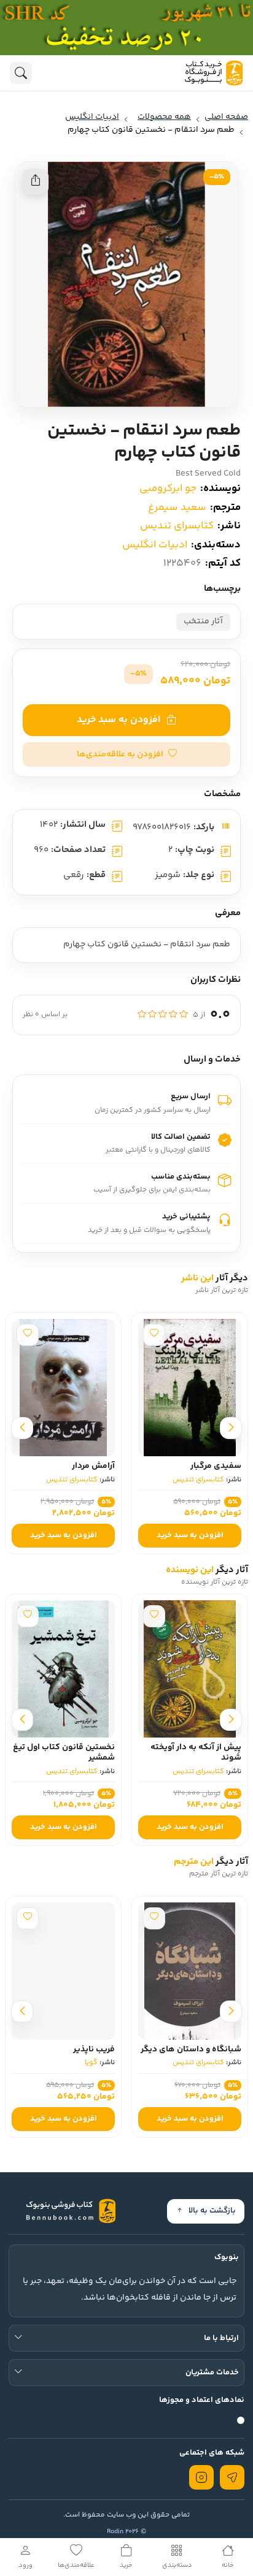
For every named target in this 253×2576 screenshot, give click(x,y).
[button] (126, 754)
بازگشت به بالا (212, 2211)
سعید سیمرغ (177, 507)
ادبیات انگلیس (155, 545)
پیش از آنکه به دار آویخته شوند (196, 1753)
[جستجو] (21, 73)
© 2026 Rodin (126, 2532)
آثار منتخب (203, 621)
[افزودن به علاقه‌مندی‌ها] (154, 1335)
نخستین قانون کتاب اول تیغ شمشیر (64, 1753)
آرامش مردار (93, 1466)
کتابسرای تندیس (177, 526)
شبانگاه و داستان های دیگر (191, 2050)
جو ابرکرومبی (168, 488)
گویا (91, 2063)
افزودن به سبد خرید (119, 720)
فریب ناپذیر (94, 2050)
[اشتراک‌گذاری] (36, 182)
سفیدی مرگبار (216, 1466)
